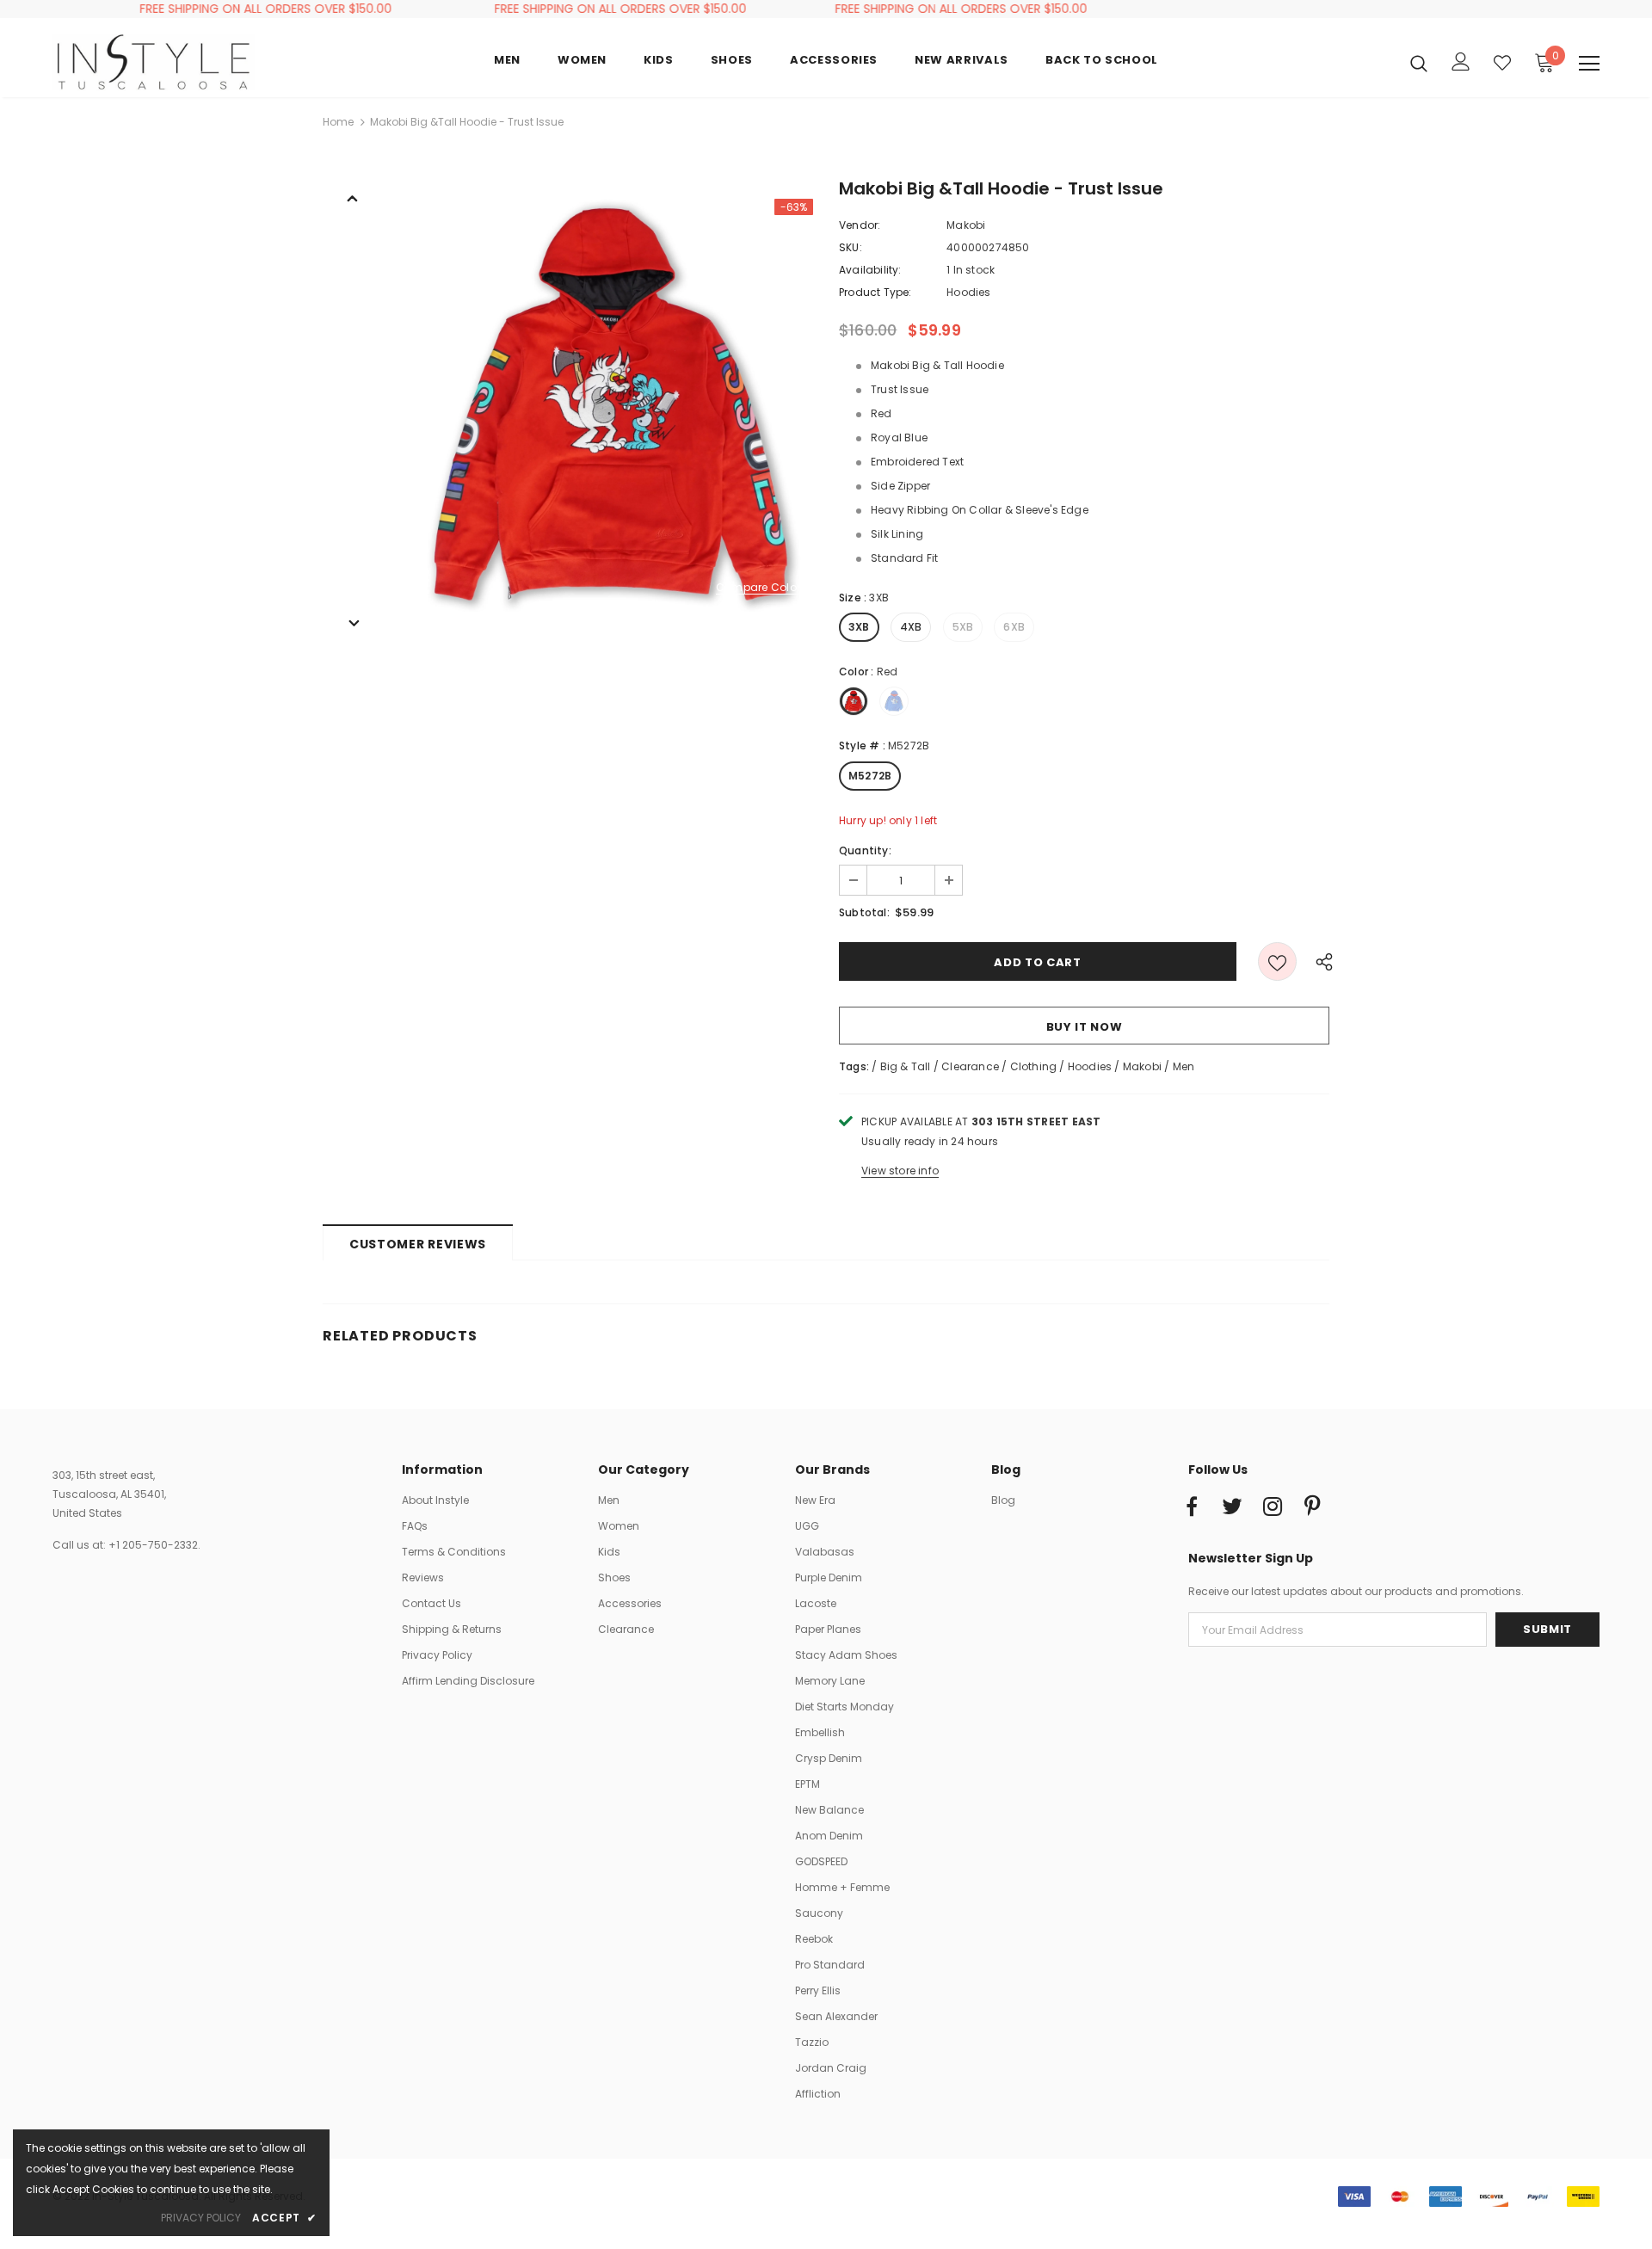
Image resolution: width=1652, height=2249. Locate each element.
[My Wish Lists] (1502, 63)
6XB (1014, 627)
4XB (911, 627)
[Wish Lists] (1277, 961)
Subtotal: (864, 912)
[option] (607, 405)
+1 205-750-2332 (153, 1545)
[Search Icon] (1419, 63)
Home (338, 122)
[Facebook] (1192, 1507)
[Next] (353, 622)
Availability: (870, 270)
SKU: (851, 247)
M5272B (870, 776)
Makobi (966, 225)
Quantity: (865, 850)
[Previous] (353, 197)
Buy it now (1085, 1027)
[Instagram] (1273, 1507)
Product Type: (875, 292)
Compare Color (758, 588)
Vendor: (860, 225)
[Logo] (154, 62)
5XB (963, 627)
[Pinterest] (1313, 1507)
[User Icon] (1461, 62)
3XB (859, 627)
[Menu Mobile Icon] (1589, 64)
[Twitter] (1232, 1507)
